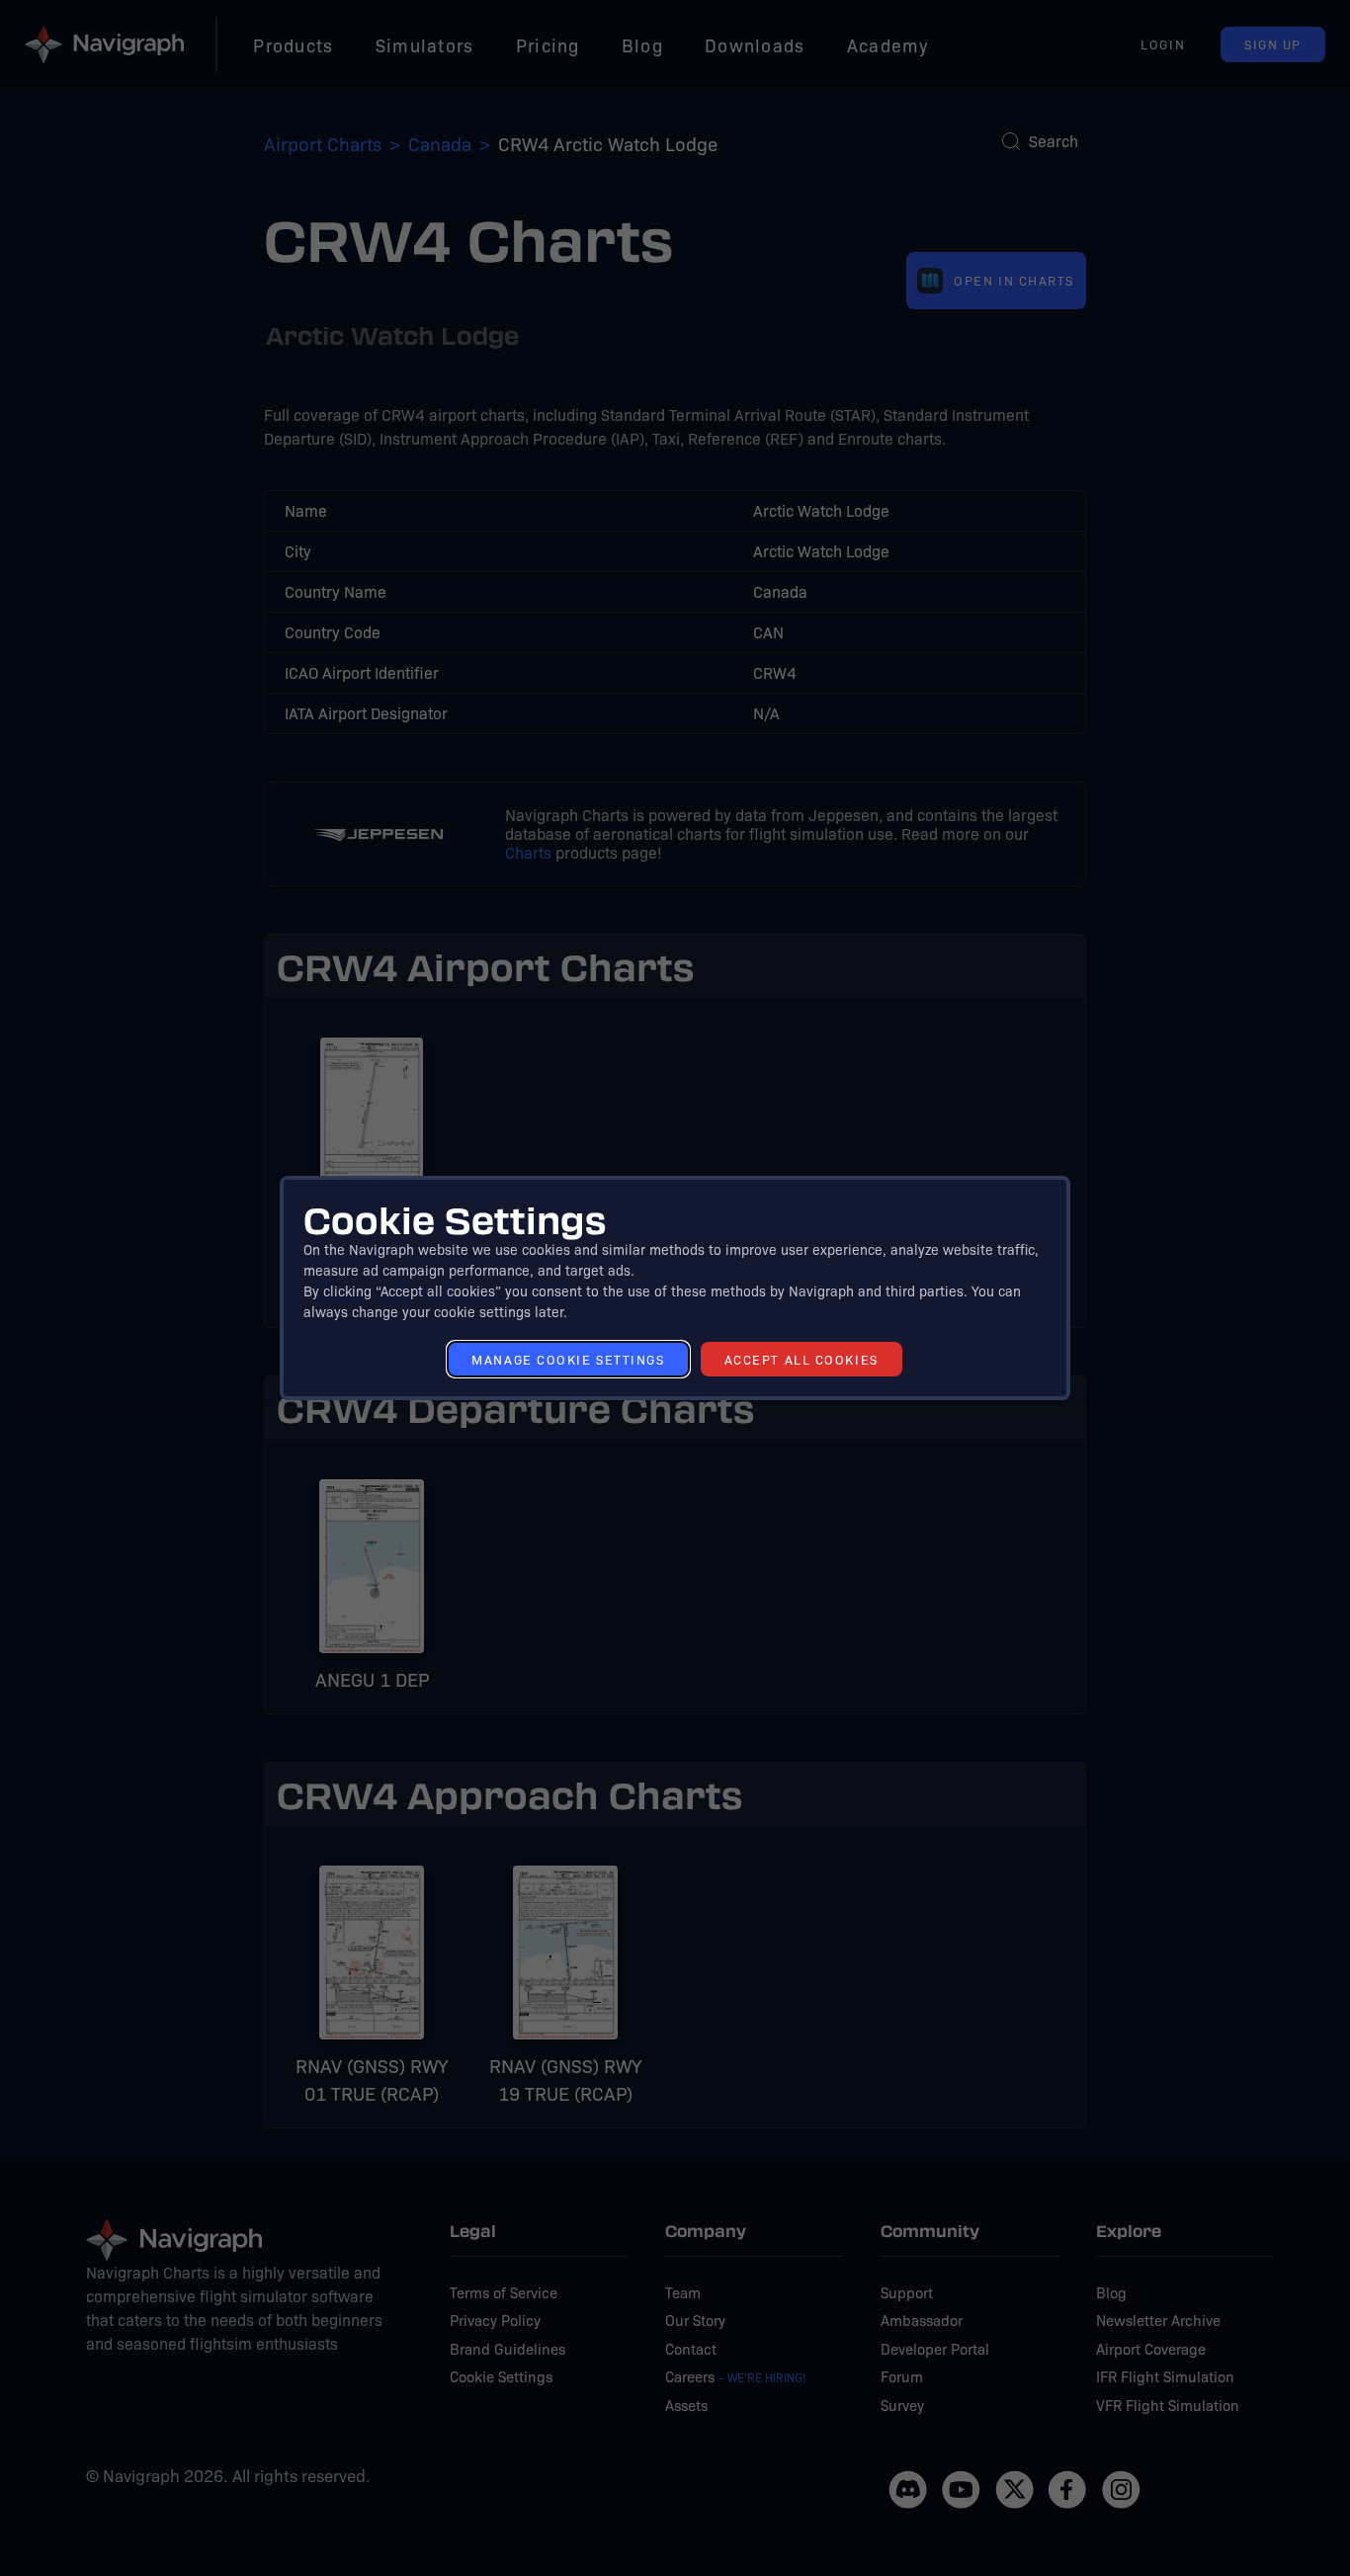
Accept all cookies (802, 1359)
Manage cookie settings (568, 1359)
